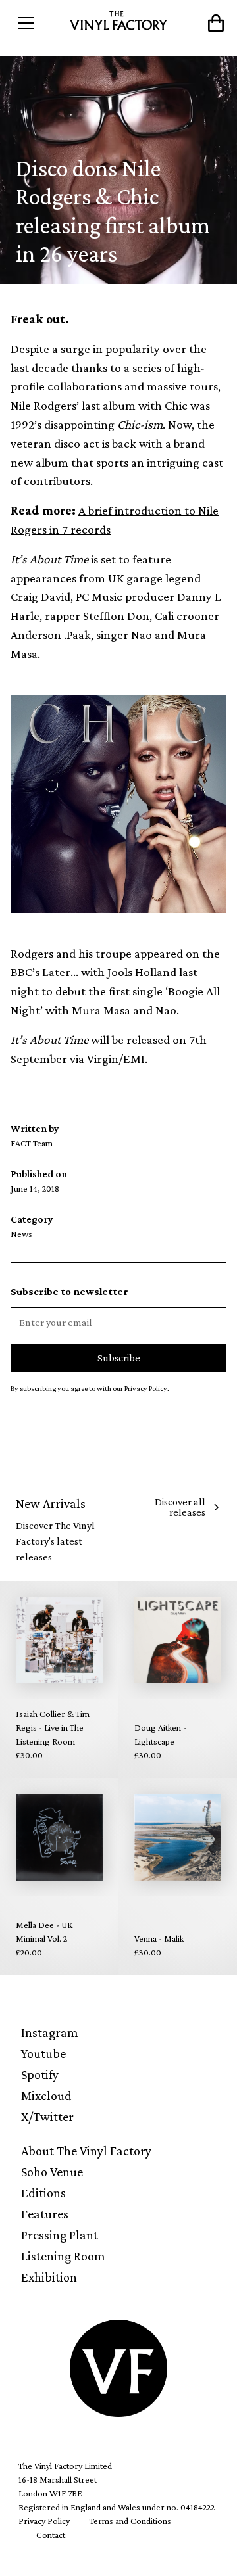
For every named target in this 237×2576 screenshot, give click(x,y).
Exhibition (49, 2277)
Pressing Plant (60, 2235)
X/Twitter (47, 2117)
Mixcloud (46, 2096)
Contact (51, 2535)
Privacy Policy (44, 2521)
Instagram (50, 2032)
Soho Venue (52, 2172)
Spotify (40, 2074)
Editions (43, 2193)
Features (45, 2214)
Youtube (43, 2053)
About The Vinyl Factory (86, 2151)
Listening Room (63, 2256)
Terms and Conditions (130, 2521)
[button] (38, 23)
